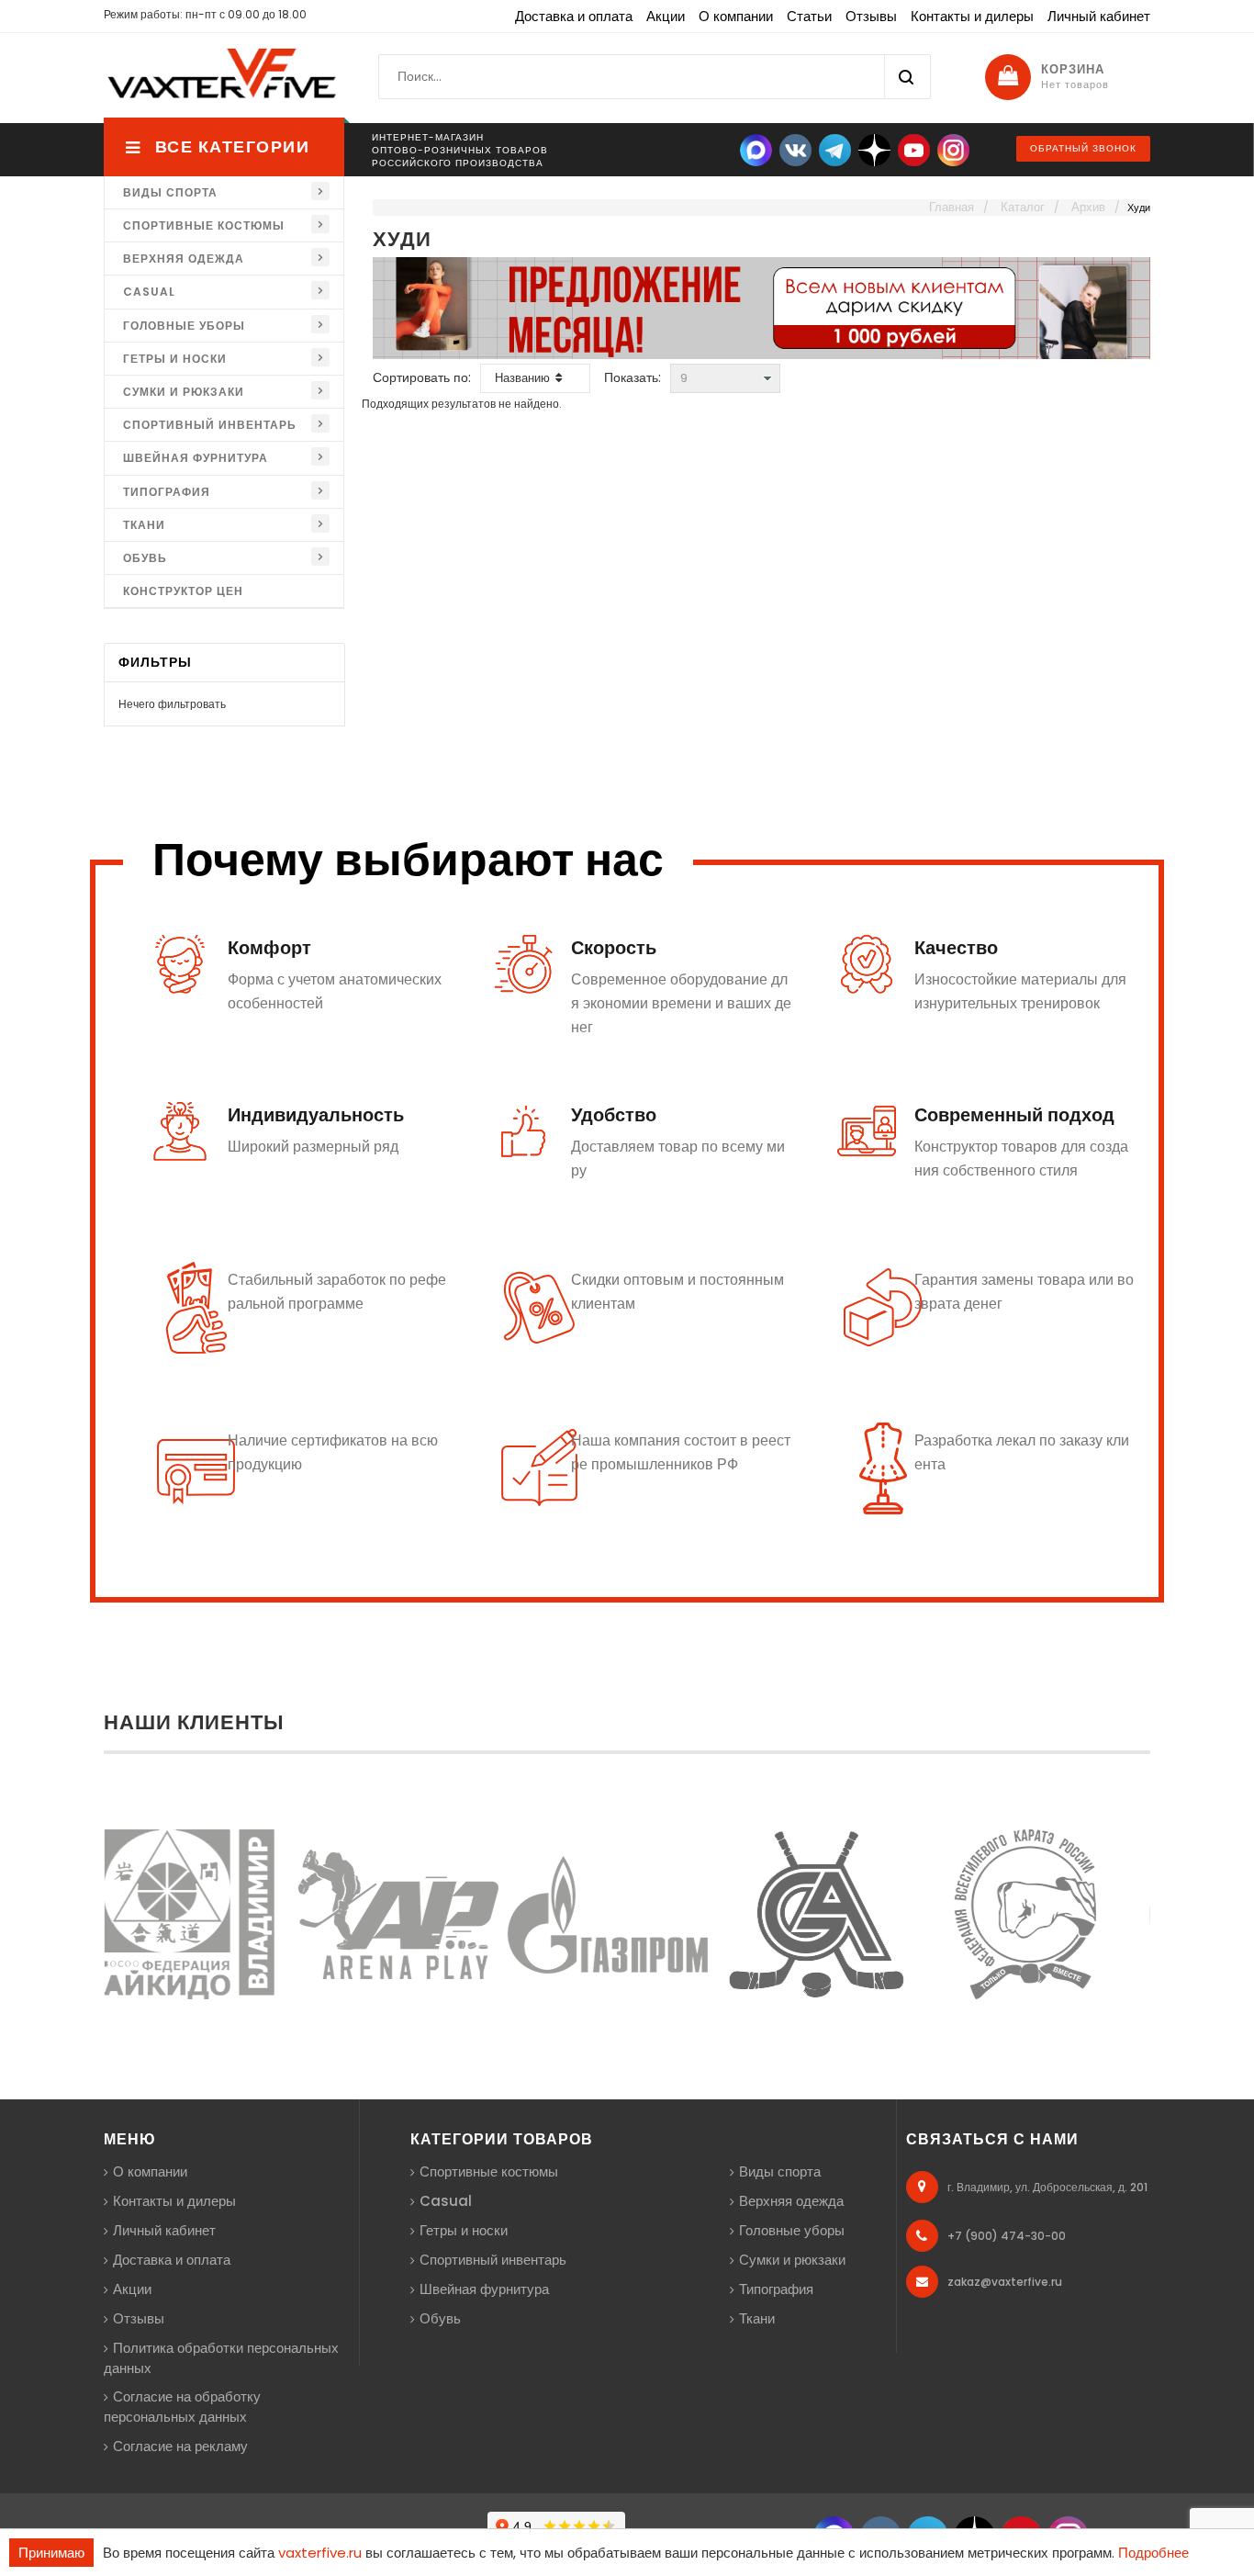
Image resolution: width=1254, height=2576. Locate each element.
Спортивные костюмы (204, 225)
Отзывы (871, 16)
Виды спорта (170, 192)
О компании (736, 16)
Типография (167, 492)
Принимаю (51, 2553)
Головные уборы (184, 326)
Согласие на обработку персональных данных (182, 2407)
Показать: (633, 377)
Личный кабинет (1099, 16)
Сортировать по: (422, 377)
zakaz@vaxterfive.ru (1005, 2282)
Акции (666, 16)
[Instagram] (953, 149)
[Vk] (795, 149)
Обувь (145, 558)
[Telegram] (835, 149)
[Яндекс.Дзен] (874, 149)
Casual (149, 292)
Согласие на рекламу (180, 2446)
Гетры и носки (175, 359)
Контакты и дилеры (972, 16)
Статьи (809, 16)
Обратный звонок (1083, 148)
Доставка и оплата (574, 16)
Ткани (144, 525)
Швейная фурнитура (196, 458)
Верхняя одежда (184, 259)
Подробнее (1153, 2553)
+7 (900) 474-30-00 (1007, 2236)
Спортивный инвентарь (210, 425)
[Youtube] (914, 149)
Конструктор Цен (183, 591)
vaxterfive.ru (320, 2553)
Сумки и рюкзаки (184, 392)
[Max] (756, 149)
